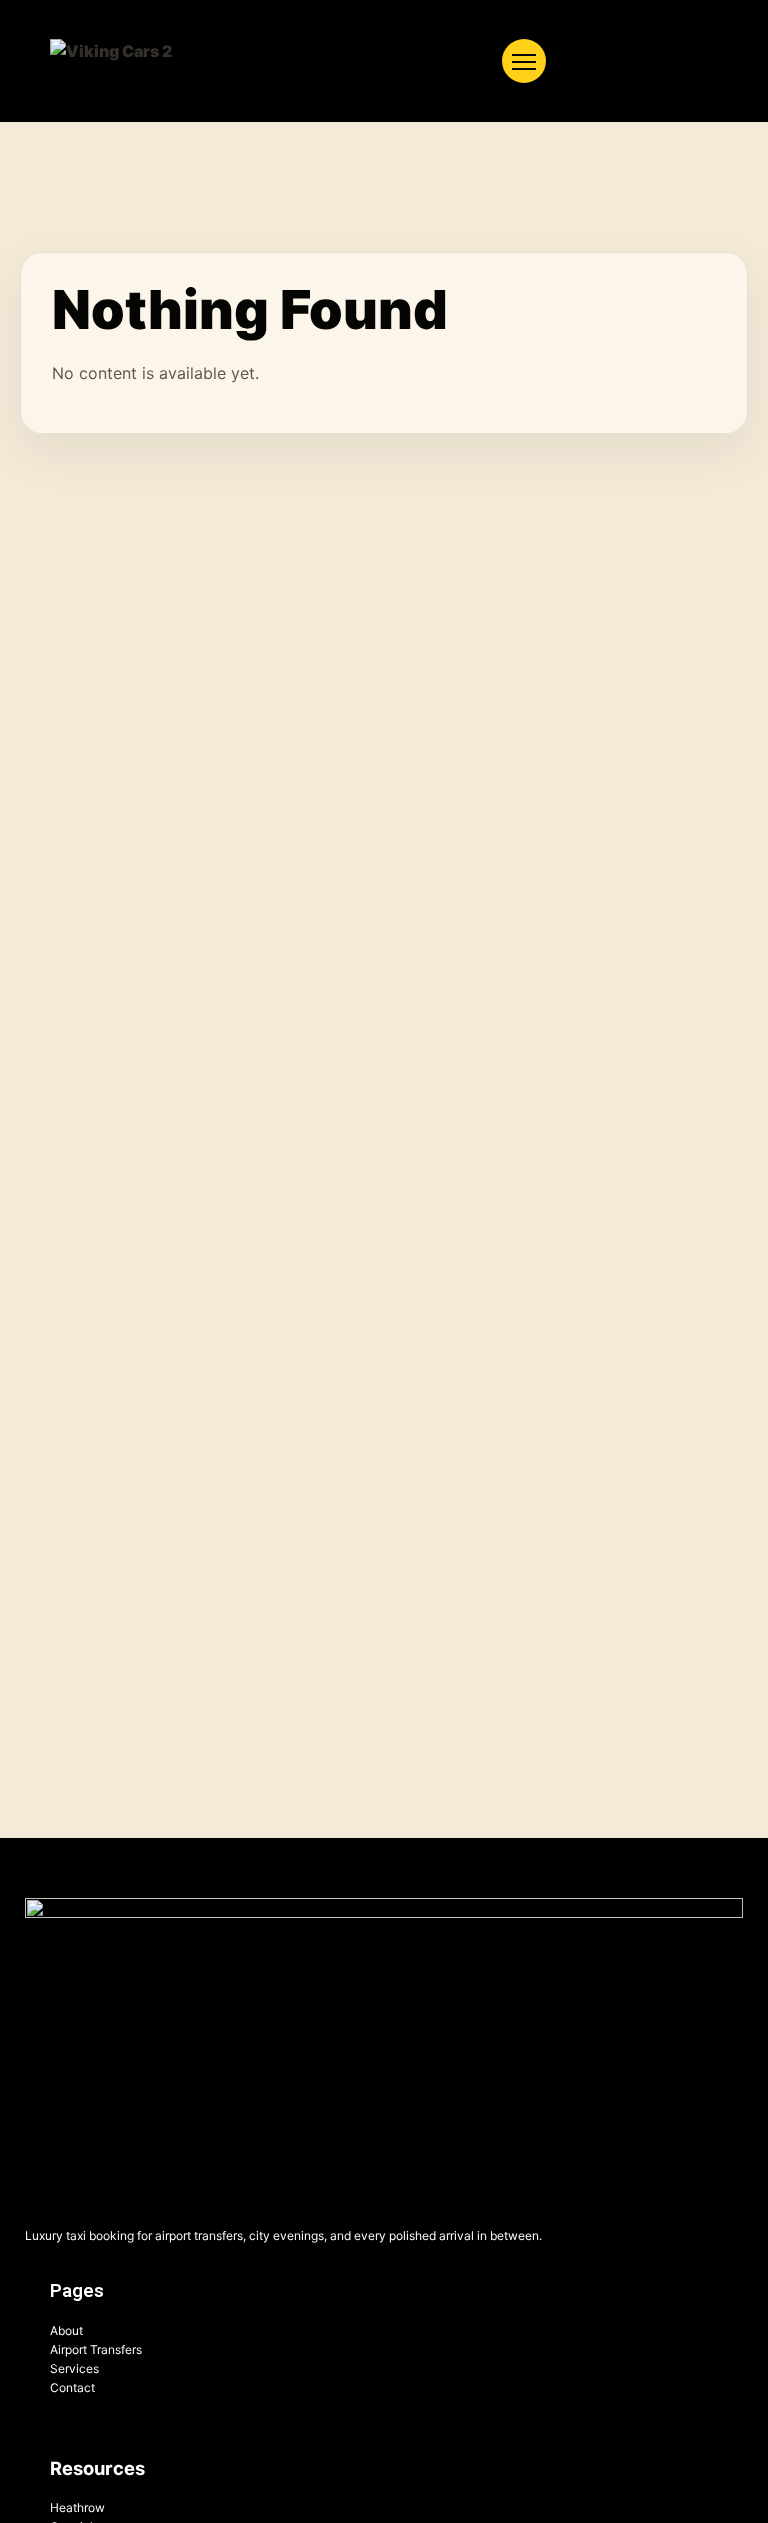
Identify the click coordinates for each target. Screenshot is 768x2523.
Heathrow (77, 2507)
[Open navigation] (524, 61)
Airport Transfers (96, 2349)
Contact (72, 2387)
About (66, 2330)
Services (74, 2368)
